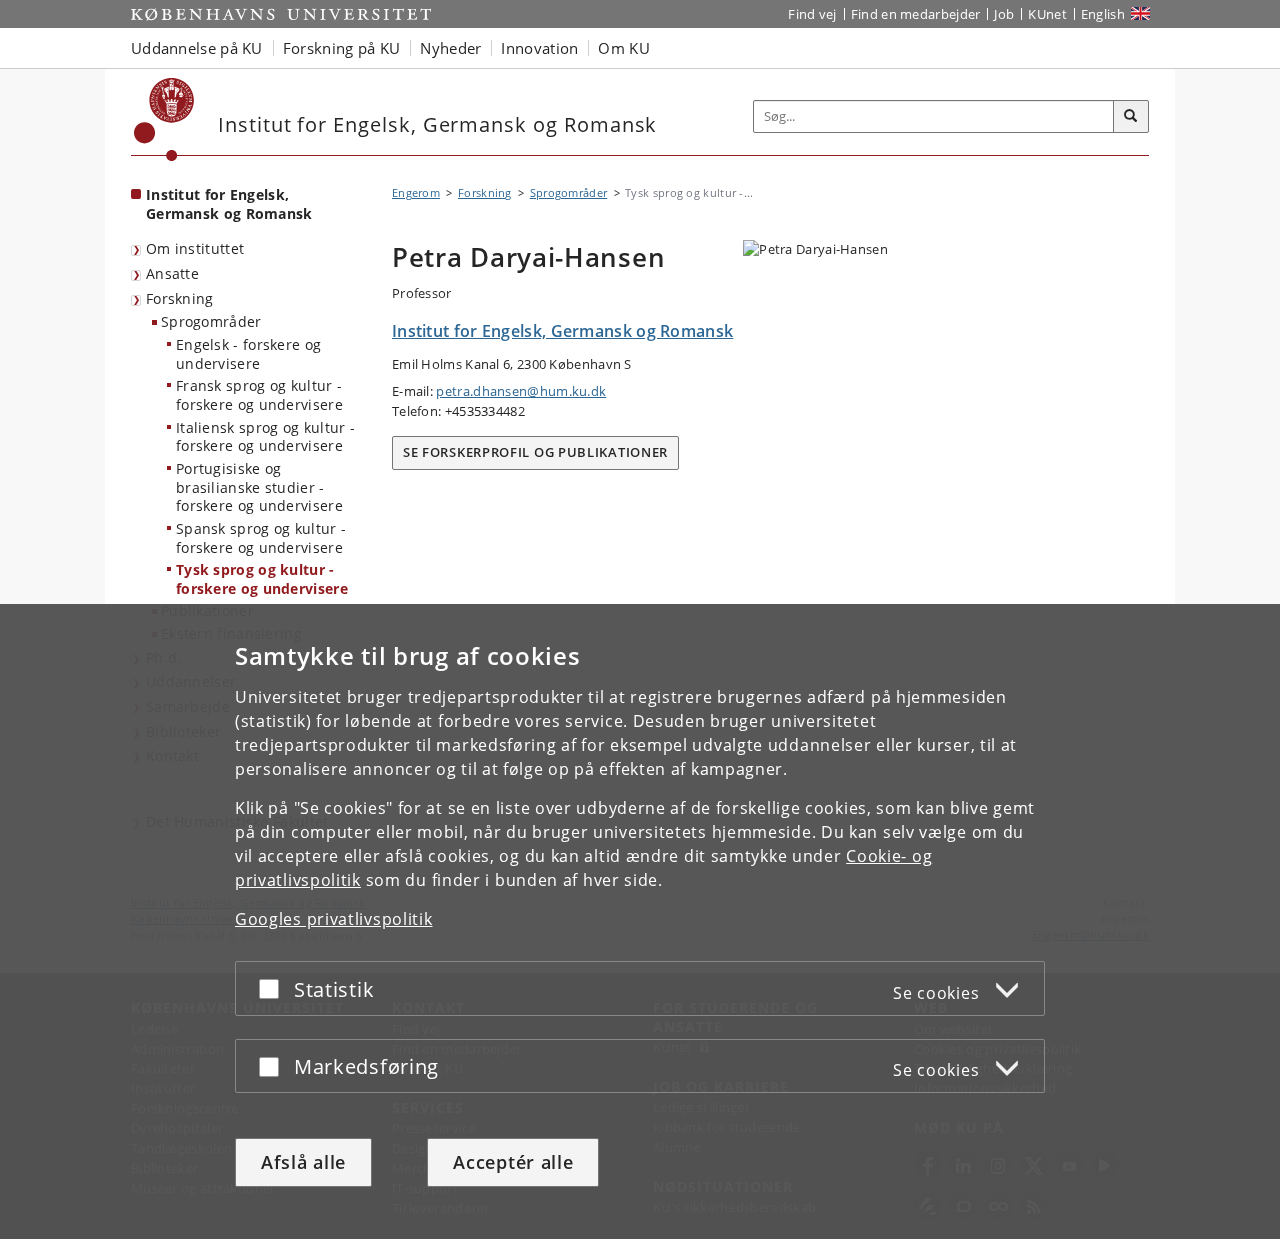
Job (1004, 14)
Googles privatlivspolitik (334, 919)
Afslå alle (303, 1162)
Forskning (180, 298)
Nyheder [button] (450, 48)
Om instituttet (195, 248)
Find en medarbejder (916, 14)
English (1103, 14)
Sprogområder (211, 321)
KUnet (1047, 14)
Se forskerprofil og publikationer (535, 452)
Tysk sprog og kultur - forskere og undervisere (262, 579)
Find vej (812, 14)
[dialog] (640, 921)
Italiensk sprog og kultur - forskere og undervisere (265, 437)
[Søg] (1131, 117)
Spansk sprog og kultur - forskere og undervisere (261, 538)
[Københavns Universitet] (164, 119)
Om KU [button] (624, 48)
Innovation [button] (539, 48)
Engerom (416, 192)
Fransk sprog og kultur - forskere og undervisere (259, 395)
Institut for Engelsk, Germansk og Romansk (229, 204)
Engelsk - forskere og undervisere (248, 354)
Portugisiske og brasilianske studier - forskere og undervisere (259, 487)
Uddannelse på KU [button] (197, 48)
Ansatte (172, 273)
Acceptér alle (513, 1162)
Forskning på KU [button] (342, 48)
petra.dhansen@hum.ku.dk (521, 391)
